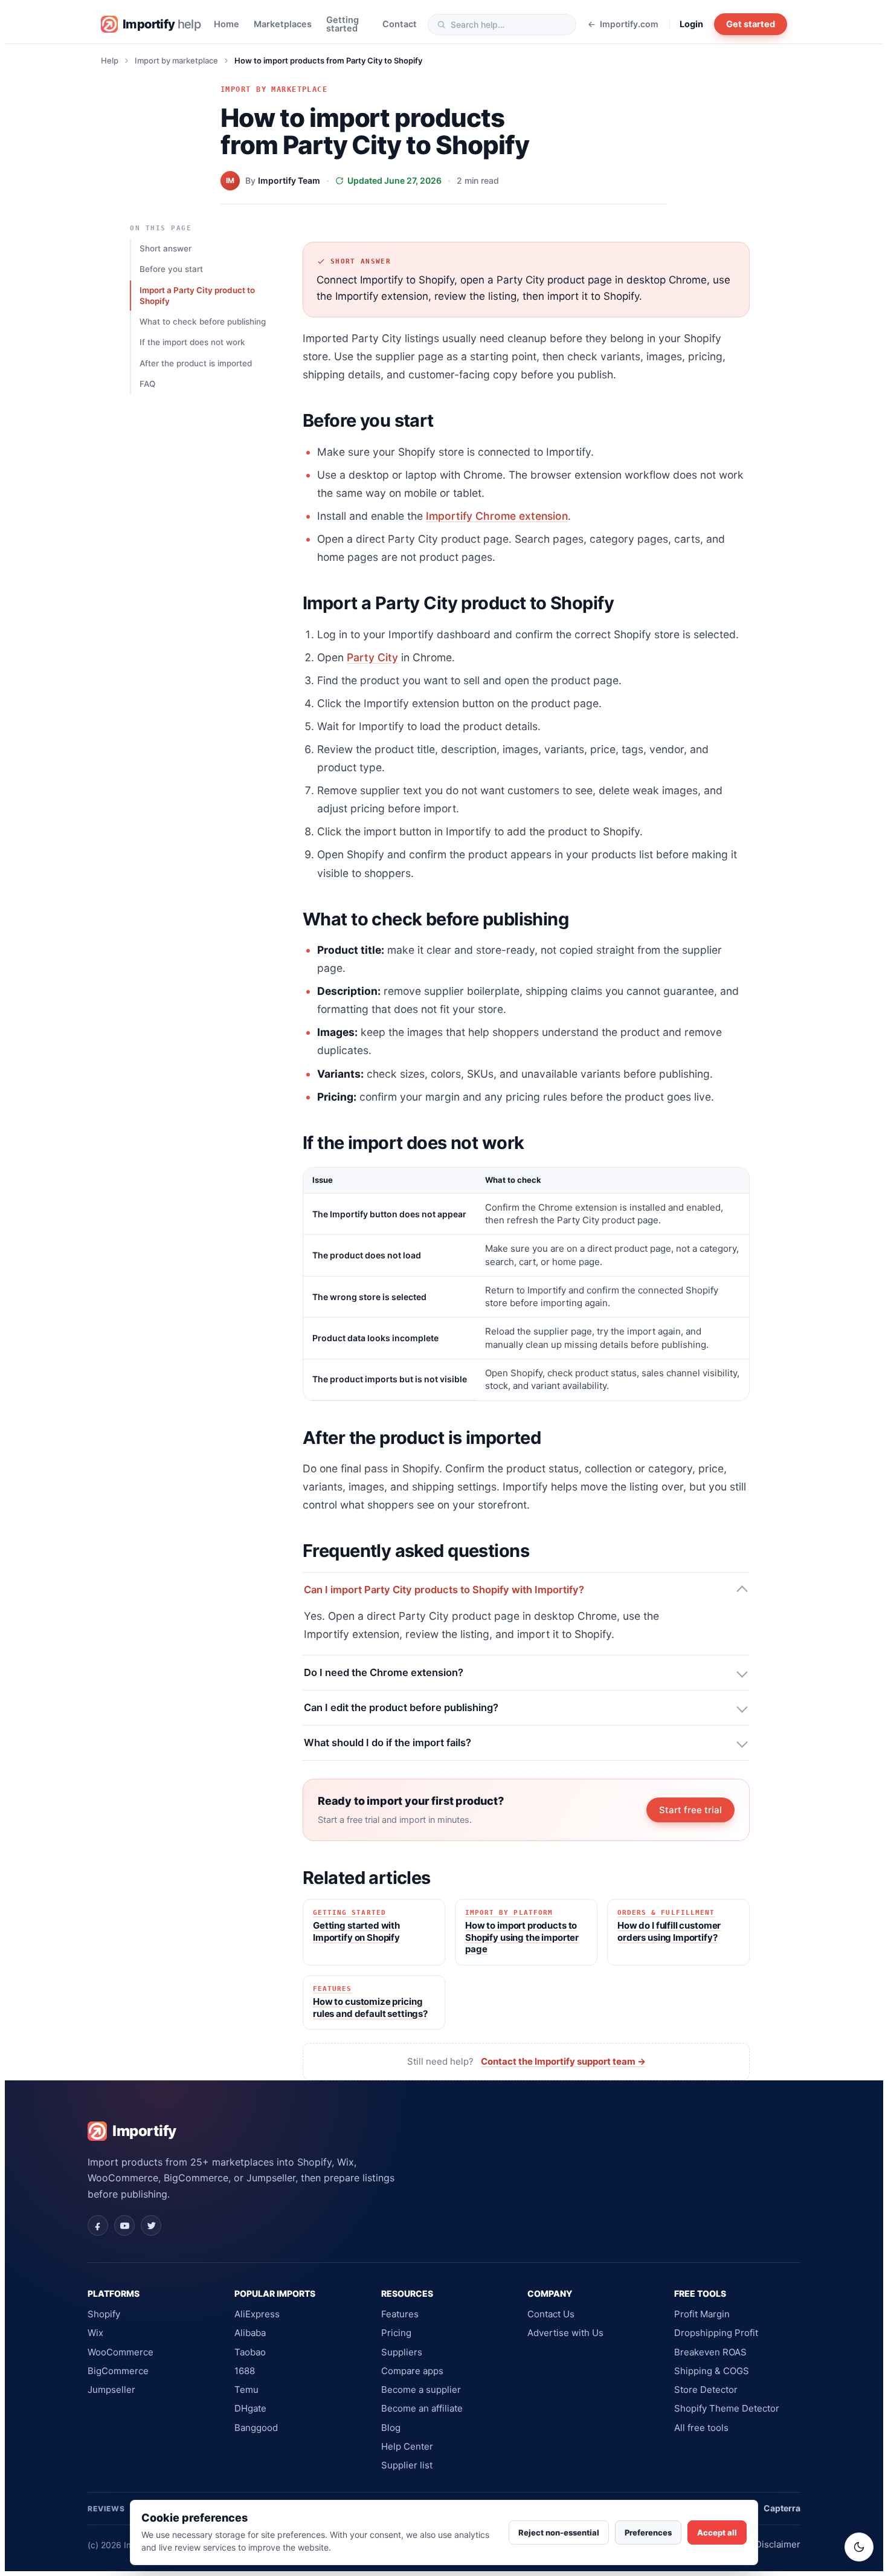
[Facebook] (98, 2225)
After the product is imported (196, 363)
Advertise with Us (565, 2333)
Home (227, 24)
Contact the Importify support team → (563, 2061)
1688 (245, 2371)
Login (691, 24)
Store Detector (706, 2390)
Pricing (396, 2333)
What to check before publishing (203, 322)
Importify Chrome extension (497, 516)
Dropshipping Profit (716, 2333)
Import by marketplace (176, 60)
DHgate (250, 2408)
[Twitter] (151, 2225)
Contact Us (551, 2314)
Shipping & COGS (712, 2371)
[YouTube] (124, 2225)
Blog (391, 2428)
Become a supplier (421, 2390)
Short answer (166, 248)
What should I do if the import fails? (388, 1743)
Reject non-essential (559, 2532)
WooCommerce (121, 2352)
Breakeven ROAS (710, 2352)
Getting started (343, 24)
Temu (246, 2390)
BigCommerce (118, 2371)
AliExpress (257, 2314)
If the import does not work (192, 342)
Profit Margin (702, 2314)
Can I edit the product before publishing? (401, 1707)
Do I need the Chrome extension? (384, 1672)
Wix (95, 2333)
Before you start (171, 269)
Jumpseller (111, 2390)
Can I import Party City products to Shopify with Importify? (444, 1590)
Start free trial (690, 1810)
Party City (372, 657)
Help (110, 60)
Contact (400, 24)
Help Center (407, 2446)
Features (400, 2314)
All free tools (701, 2428)
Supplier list (407, 2465)
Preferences (648, 2532)
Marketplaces (283, 24)
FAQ (147, 384)
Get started (751, 24)
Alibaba (250, 2333)
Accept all (717, 2532)
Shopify (104, 2314)
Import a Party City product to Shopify (197, 296)
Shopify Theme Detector (727, 2408)
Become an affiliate (422, 2408)
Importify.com (629, 24)
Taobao (250, 2352)
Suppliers (402, 2352)
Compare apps (412, 2371)
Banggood (256, 2428)
